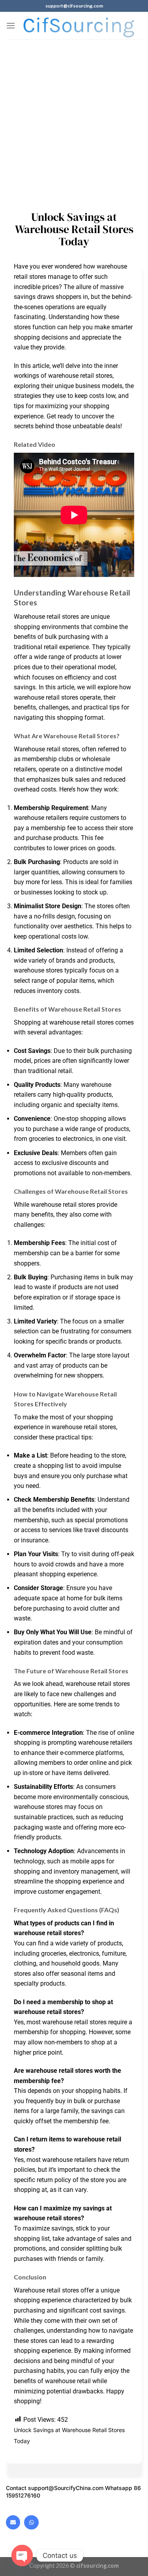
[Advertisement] (74, 117)
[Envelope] (13, 2522)
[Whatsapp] (31, 2522)
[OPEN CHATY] (22, 2555)
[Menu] (11, 25)
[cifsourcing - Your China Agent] (79, 25)
